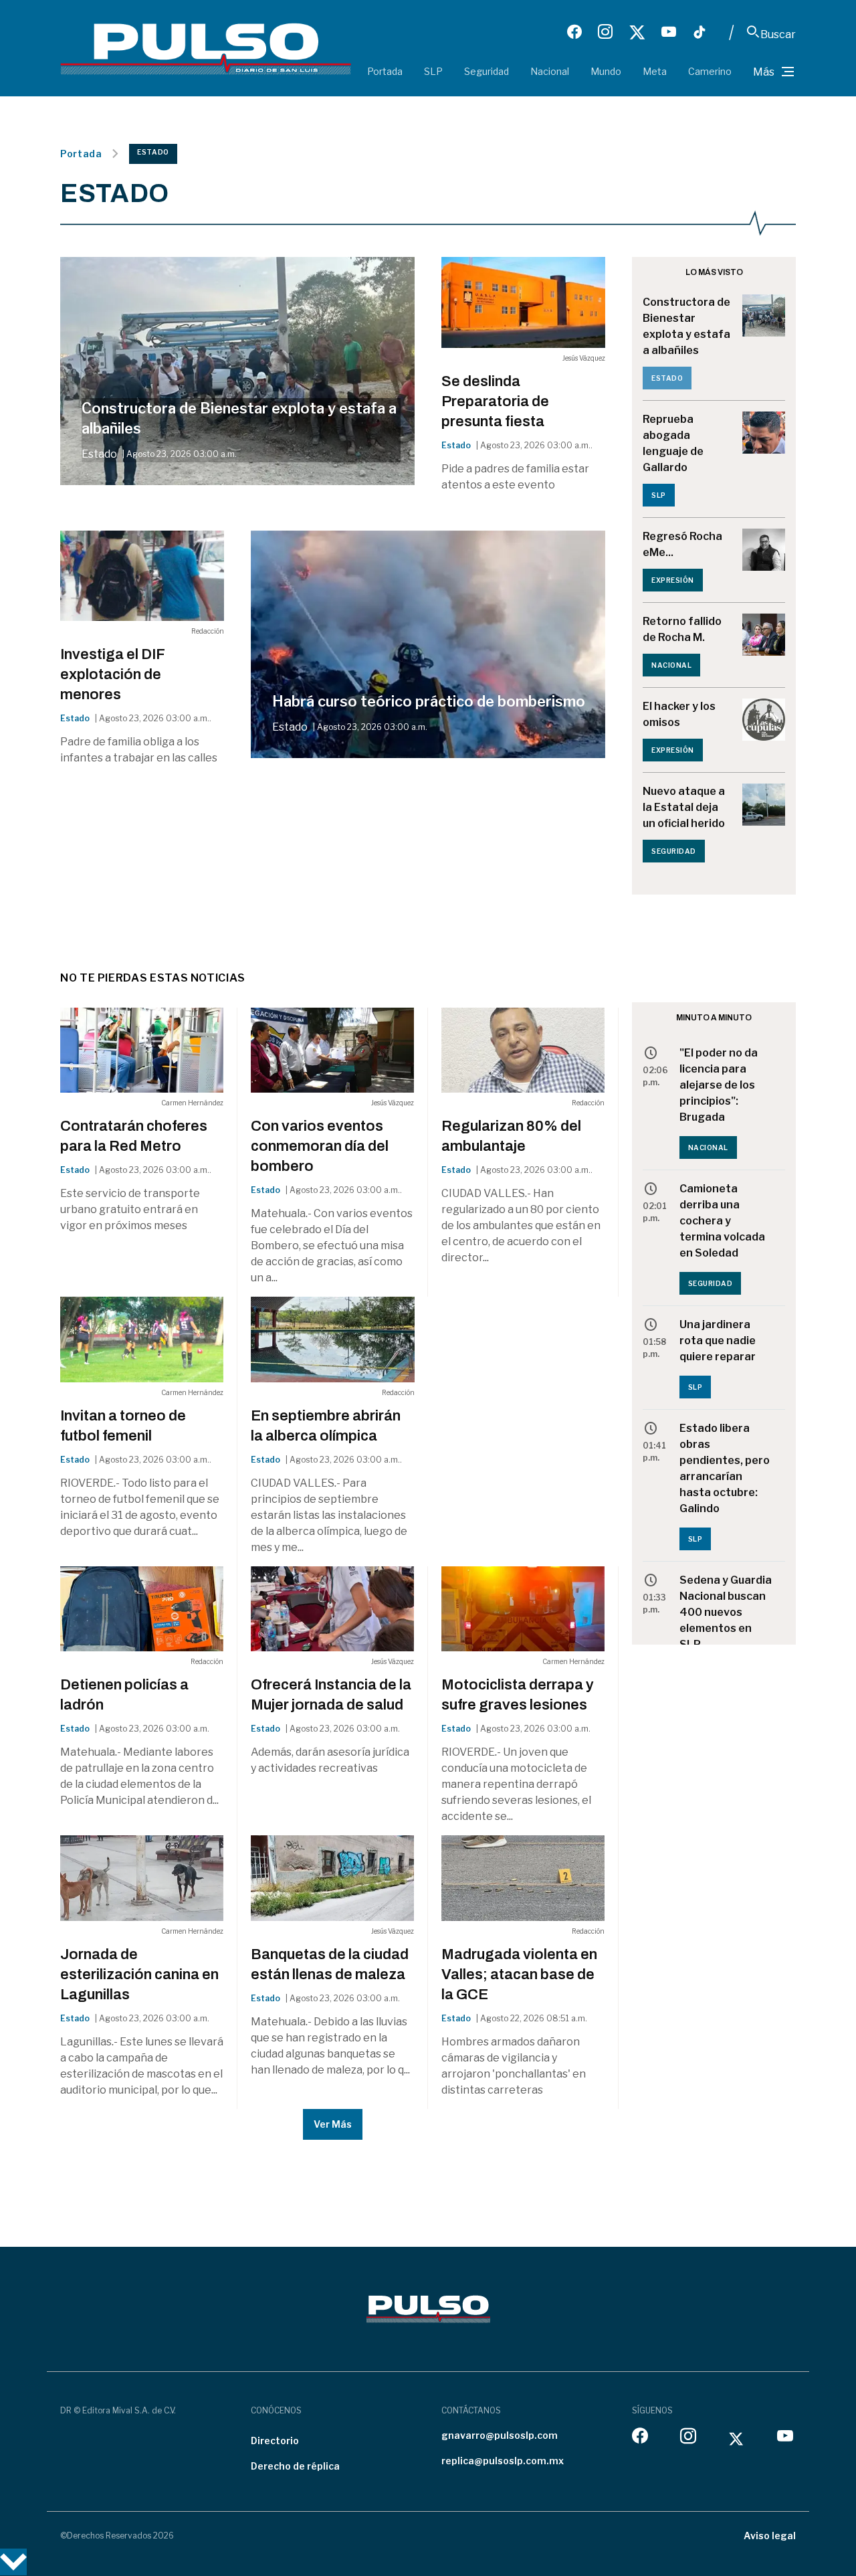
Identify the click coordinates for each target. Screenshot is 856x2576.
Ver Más (333, 2124)
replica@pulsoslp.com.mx (503, 2461)
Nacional (550, 71)
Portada (385, 71)
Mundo (606, 71)
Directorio (275, 2441)
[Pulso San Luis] (206, 48)
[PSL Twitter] (637, 32)
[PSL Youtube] (669, 32)
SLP (433, 71)
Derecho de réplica (295, 2466)
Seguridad (487, 71)
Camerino (710, 71)
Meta (655, 71)
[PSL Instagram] (605, 32)
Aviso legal (770, 2536)
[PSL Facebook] (574, 32)
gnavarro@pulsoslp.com (500, 2435)
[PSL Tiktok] (700, 32)
